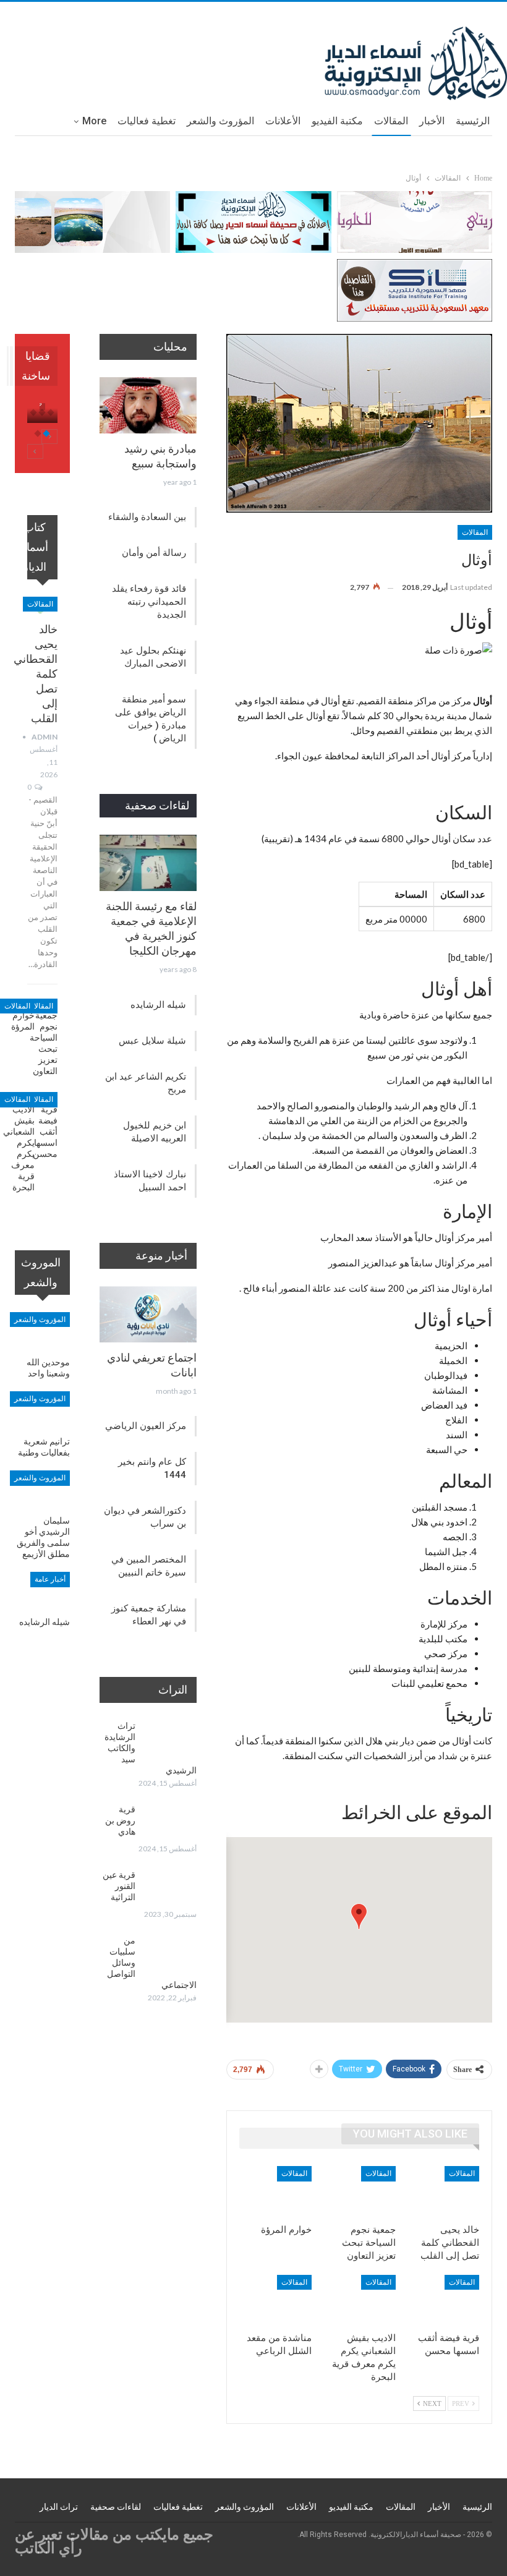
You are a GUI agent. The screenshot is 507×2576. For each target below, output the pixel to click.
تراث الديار (59, 2507)
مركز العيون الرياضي (146, 1426)
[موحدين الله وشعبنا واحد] (42, 1331)
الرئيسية (473, 121)
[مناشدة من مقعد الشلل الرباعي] (275, 2300)
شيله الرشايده (158, 1005)
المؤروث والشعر (220, 121)
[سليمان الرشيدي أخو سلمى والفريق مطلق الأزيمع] (42, 1490)
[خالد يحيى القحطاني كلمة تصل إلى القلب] (443, 2191)
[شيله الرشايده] (42, 1591)
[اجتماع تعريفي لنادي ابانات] (148, 1314)
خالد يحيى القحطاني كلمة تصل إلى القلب (36, 674)
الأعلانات (283, 121)
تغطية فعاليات (147, 121)
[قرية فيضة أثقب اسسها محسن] (443, 2300)
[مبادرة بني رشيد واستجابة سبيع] (148, 405)
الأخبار (432, 121)
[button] (359, 1917)
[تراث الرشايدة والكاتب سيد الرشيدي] (170, 1740)
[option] (42, 419)
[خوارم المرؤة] (275, 2191)
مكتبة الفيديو (337, 121)
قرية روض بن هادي (120, 1820)
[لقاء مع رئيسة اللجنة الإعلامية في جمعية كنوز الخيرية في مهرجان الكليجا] (148, 863)
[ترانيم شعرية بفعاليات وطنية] (42, 1410)
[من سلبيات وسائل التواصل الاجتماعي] (170, 1955)
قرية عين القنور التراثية (119, 1886)
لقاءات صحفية (116, 2507)
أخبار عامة (50, 1579)
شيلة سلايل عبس (152, 1041)
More (94, 121)
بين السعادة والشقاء (147, 517)
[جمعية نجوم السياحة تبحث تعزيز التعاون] (359, 2191)
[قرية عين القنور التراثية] (170, 1889)
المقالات (391, 121)
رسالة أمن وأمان (154, 553)
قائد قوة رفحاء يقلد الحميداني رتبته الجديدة (149, 602)
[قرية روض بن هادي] (170, 1823)
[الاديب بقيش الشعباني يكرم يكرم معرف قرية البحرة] (359, 2300)
